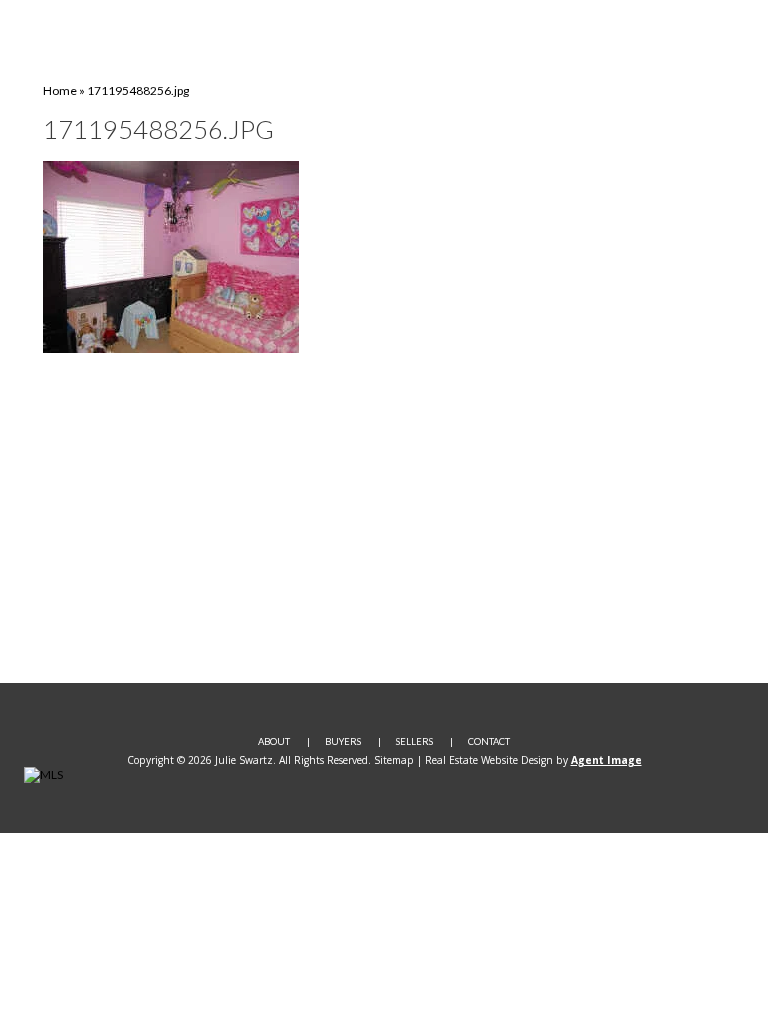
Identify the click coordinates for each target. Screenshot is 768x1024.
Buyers (343, 741)
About (274, 741)
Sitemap (394, 760)
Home (60, 90)
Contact (489, 741)
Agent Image (606, 760)
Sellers (414, 741)
